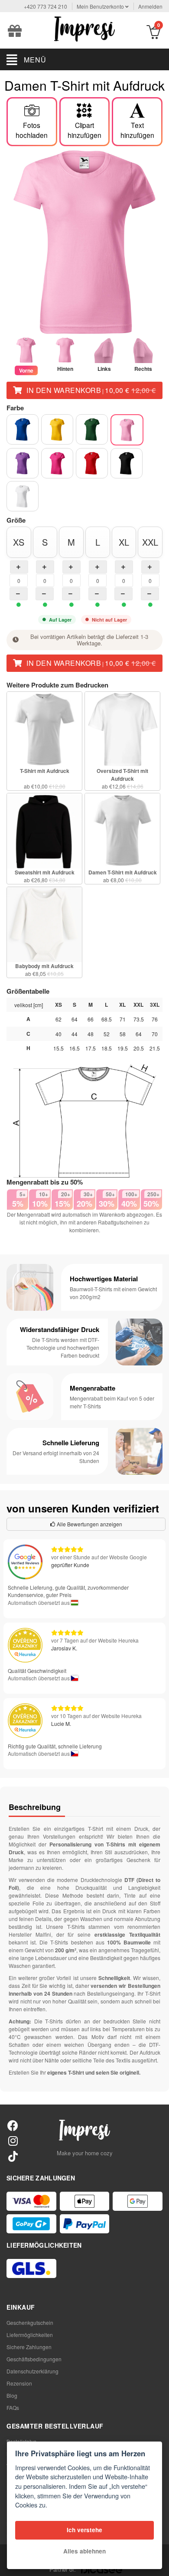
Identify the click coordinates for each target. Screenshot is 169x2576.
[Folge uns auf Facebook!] (13, 2125)
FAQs (13, 2407)
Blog (12, 2395)
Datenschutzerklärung (32, 2371)
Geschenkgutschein (30, 2322)
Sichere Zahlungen (29, 2347)
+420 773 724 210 (45, 6)
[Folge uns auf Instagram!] (13, 2140)
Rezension (19, 2383)
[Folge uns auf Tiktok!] (13, 2156)
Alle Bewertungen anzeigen (89, 1524)
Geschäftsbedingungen (34, 2359)
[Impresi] (84, 28)
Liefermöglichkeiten (30, 2335)
